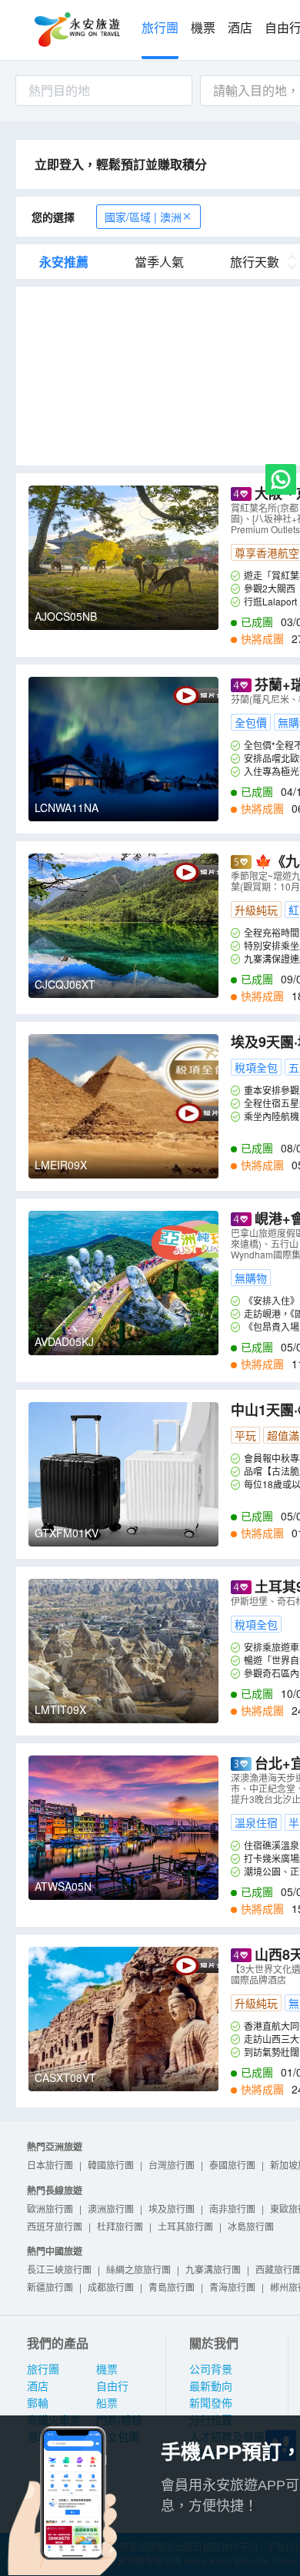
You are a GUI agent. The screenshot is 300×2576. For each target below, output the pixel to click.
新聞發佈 (211, 2403)
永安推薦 (64, 262)
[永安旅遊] (76, 30)
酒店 (240, 28)
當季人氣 (159, 262)
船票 (107, 2403)
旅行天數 (255, 262)
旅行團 (160, 28)
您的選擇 (53, 217)
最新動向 (211, 2386)
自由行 (112, 2386)
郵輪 (38, 2403)
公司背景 (211, 2369)
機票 (203, 28)
